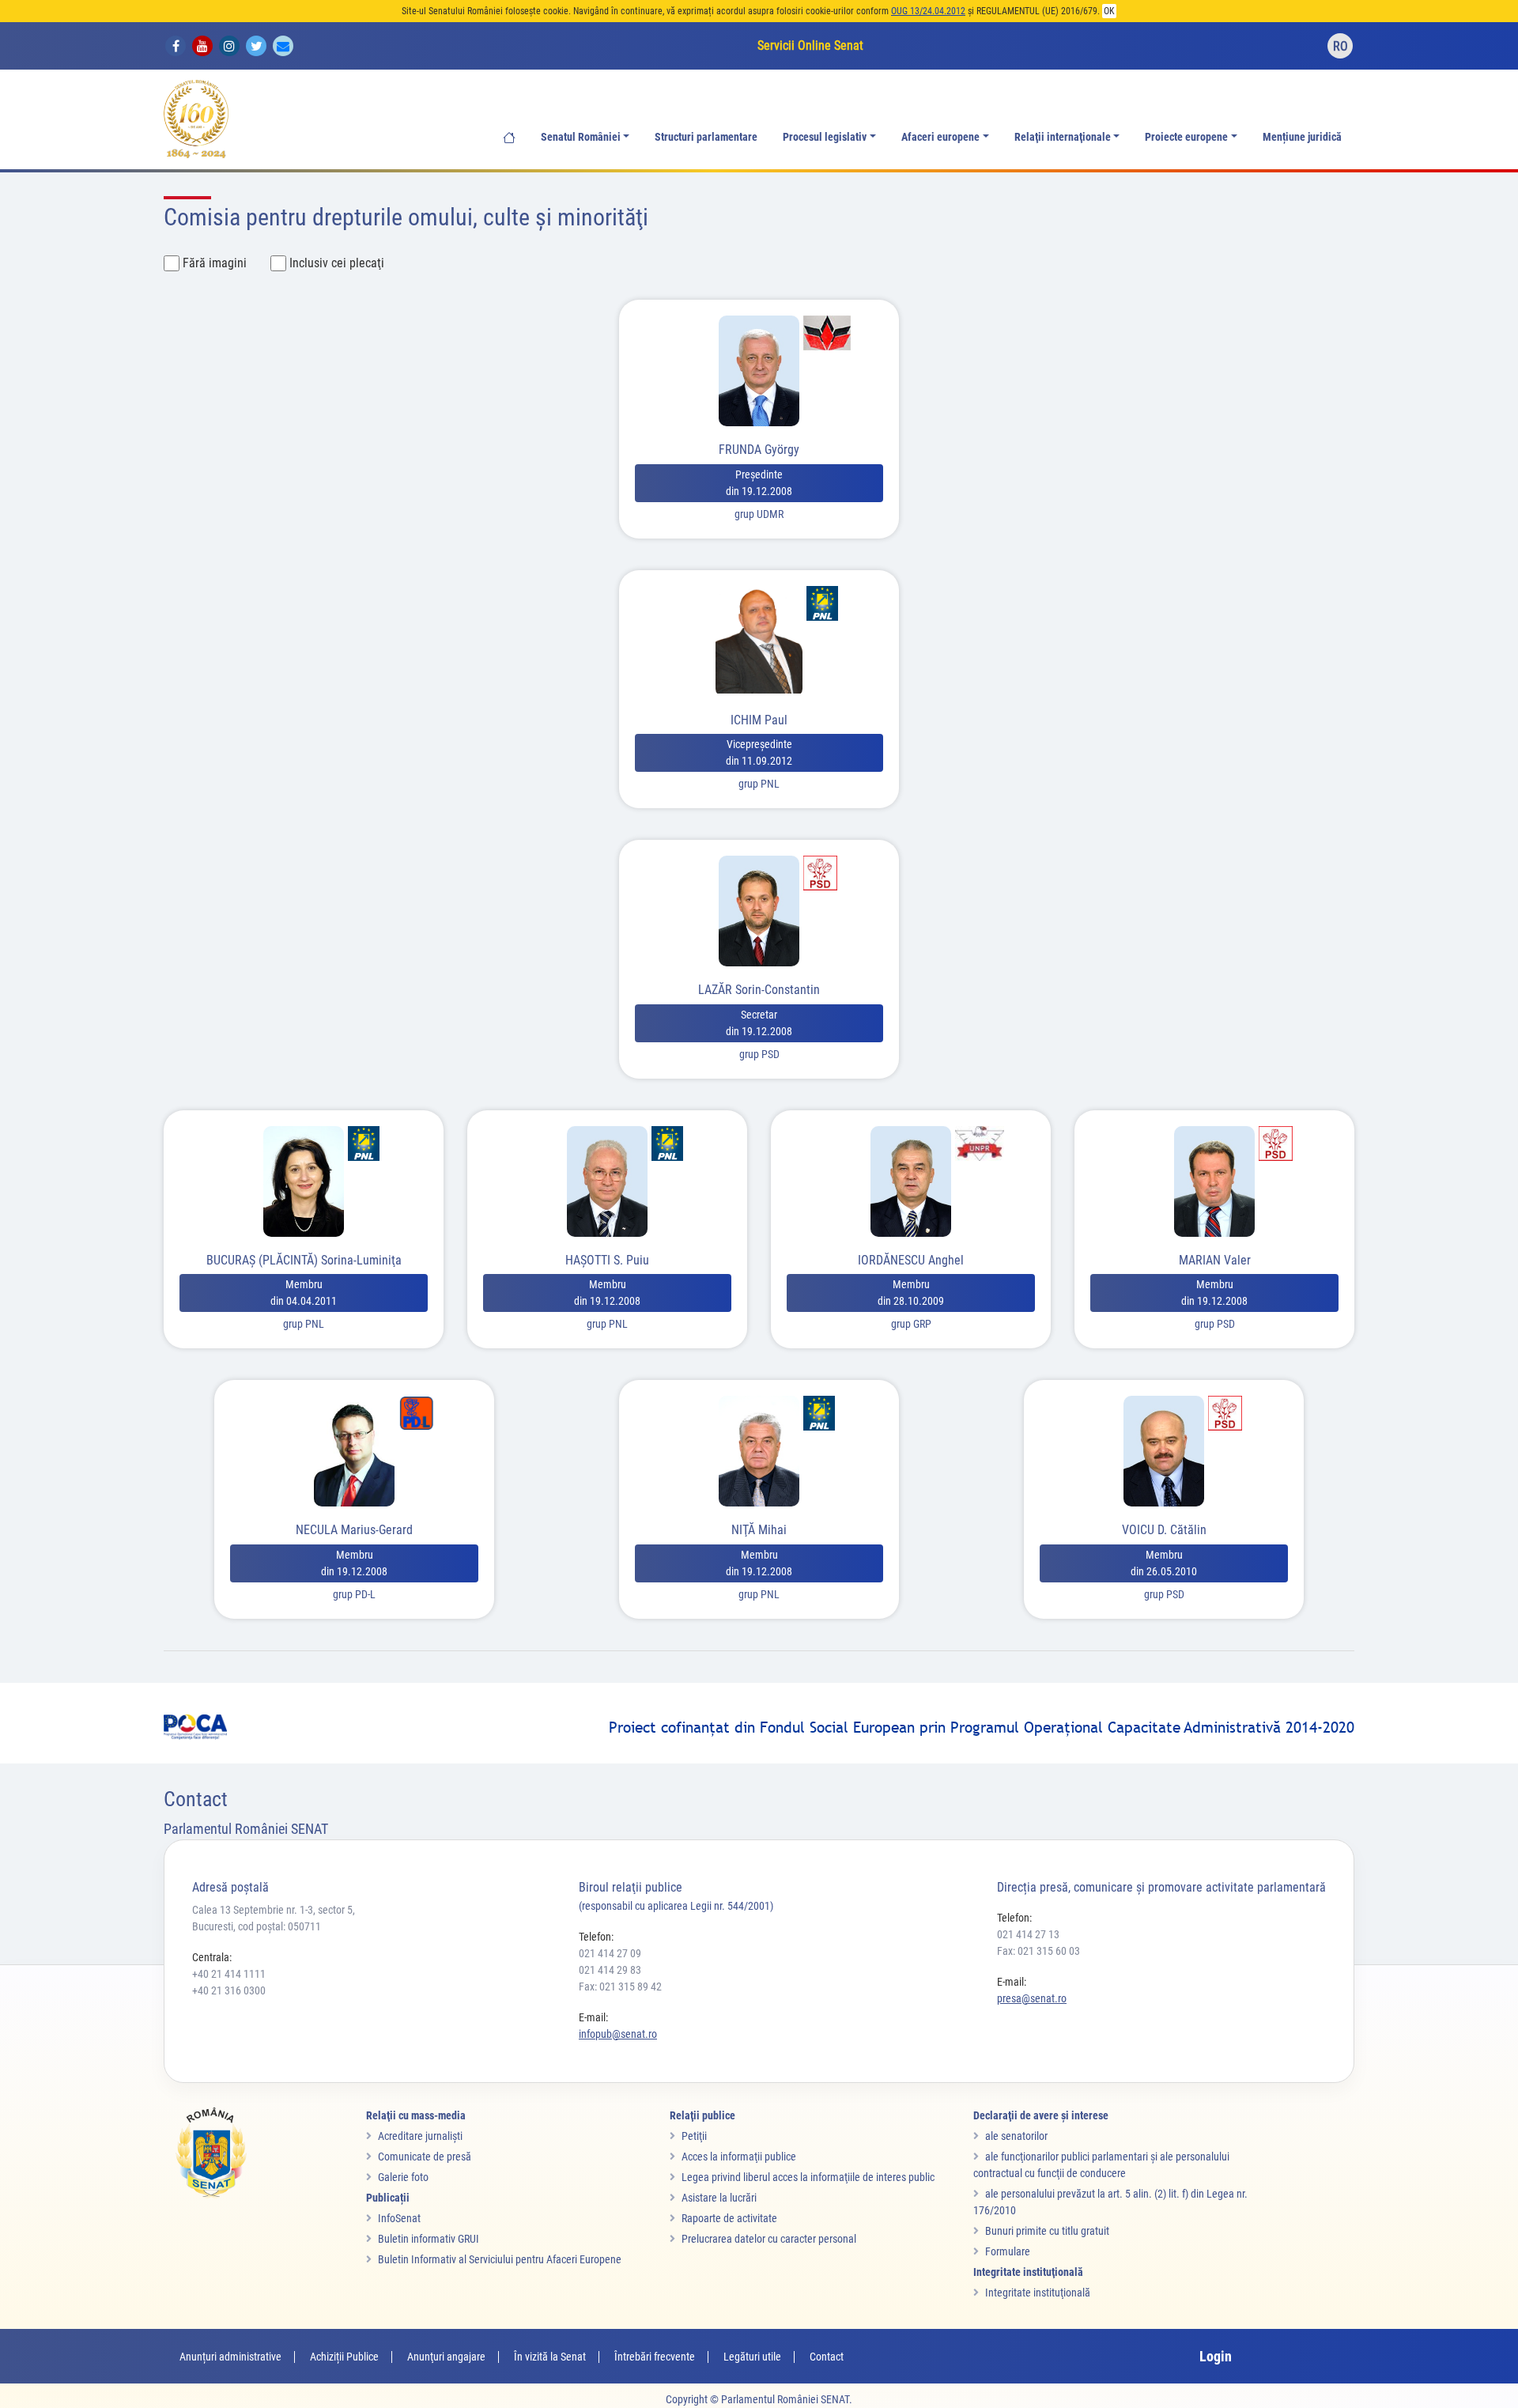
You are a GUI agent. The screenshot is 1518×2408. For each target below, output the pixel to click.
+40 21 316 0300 (229, 1990)
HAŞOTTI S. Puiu (607, 1260)
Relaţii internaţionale (1063, 137)
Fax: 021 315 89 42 (620, 1987)
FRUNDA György (759, 450)
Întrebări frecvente (655, 2357)
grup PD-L (354, 1594)
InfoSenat (399, 2218)
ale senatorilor (1016, 2136)
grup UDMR (759, 514)
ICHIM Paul (759, 720)
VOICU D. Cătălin (1164, 1530)
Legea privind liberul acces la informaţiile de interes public (808, 2177)
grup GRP (911, 1324)
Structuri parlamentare (706, 137)
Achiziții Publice (344, 2357)
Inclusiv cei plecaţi (337, 263)
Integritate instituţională (1038, 2293)
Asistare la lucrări (719, 2198)
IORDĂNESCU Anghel (911, 1260)
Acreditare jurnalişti (420, 2136)
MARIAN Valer (1215, 1260)
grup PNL (759, 784)
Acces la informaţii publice (739, 2157)
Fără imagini (215, 263)
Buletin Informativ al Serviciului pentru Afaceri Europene (500, 2259)
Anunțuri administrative (230, 2357)
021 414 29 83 (610, 1970)
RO (1341, 46)
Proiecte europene (1186, 137)
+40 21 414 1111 (229, 1974)
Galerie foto (403, 2177)
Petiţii (694, 2136)
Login (1216, 2356)
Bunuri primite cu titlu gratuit (1047, 2231)
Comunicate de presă (425, 2157)
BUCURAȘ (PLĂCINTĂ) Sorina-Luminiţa (304, 1260)
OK (1109, 11)
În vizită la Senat (550, 2357)
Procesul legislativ (825, 137)
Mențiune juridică (1302, 137)
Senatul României (581, 137)
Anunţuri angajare (446, 2357)
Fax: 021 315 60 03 (1038, 1951)
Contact (827, 2357)
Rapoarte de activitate (729, 2218)
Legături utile (752, 2357)
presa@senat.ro (1032, 1998)
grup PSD (759, 1054)
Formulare (1008, 2251)
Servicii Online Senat (810, 45)
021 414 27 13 (1028, 1934)
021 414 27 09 (610, 1953)
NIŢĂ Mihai (759, 1530)
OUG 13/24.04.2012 (928, 11)
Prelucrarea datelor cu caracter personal (769, 2239)
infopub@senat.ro (618, 2034)
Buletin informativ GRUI (429, 2239)
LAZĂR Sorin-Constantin (759, 990)
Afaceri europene (940, 137)
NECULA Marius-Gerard (354, 1530)
